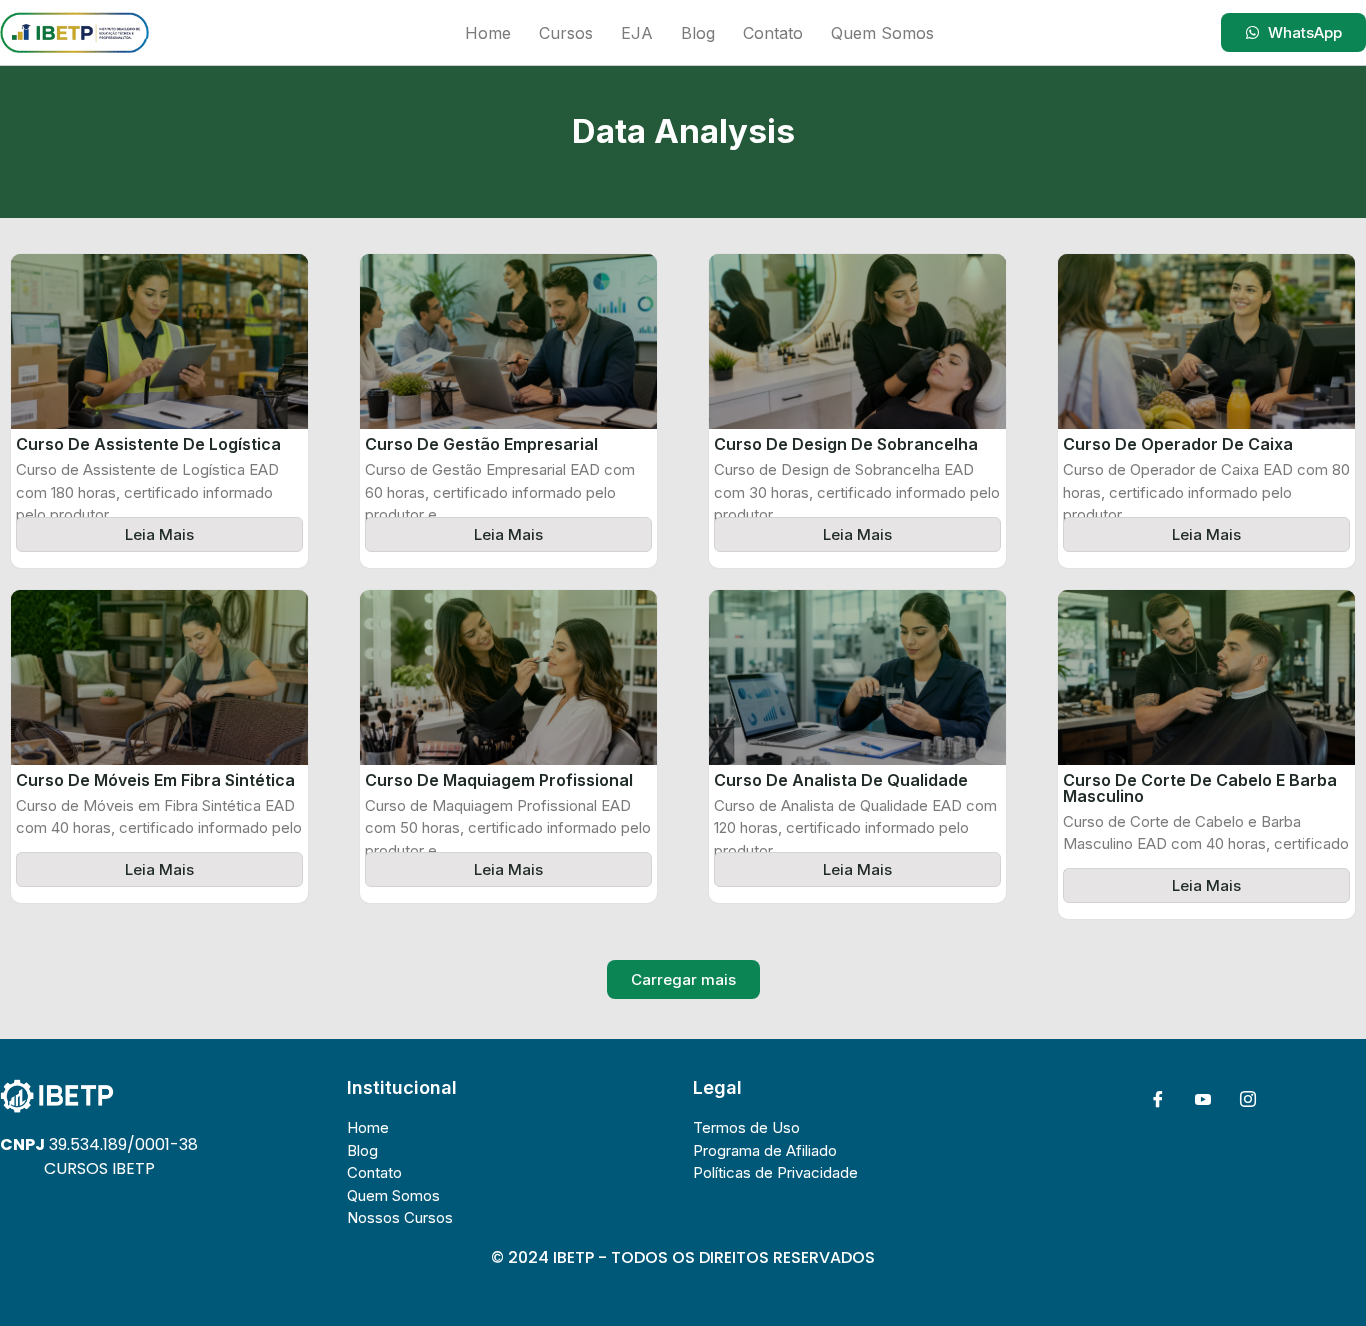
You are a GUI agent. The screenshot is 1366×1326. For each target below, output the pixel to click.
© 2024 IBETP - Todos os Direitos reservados (683, 1257)
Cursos (566, 33)
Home (488, 33)
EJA (637, 33)
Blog (698, 33)
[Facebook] (1158, 1099)
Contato (773, 33)
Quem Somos (882, 33)
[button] (683, 979)
